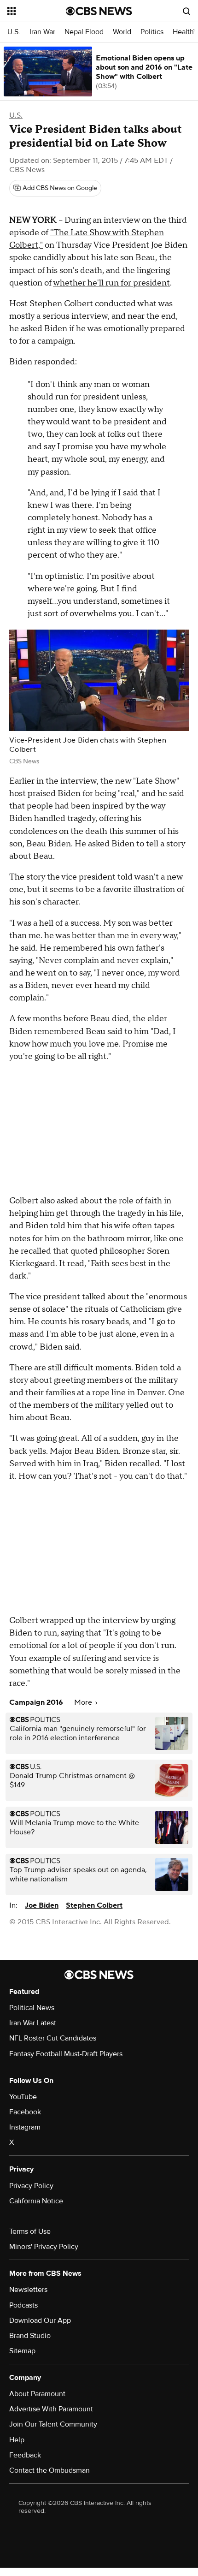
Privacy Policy (31, 2186)
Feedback (25, 2455)
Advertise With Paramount (51, 2409)
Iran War (42, 32)
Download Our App (40, 2320)
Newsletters (28, 2290)
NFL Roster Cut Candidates (53, 2038)
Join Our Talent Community (53, 2424)
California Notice (36, 2201)
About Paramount (37, 2394)
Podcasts (23, 2305)
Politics (152, 32)
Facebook (25, 2112)
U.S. (14, 32)
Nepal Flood (84, 32)
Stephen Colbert (94, 1905)
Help (17, 2440)
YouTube (23, 2097)
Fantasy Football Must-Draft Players (66, 2054)
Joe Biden (42, 1905)
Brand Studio (30, 2336)
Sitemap (22, 2351)
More (84, 1702)
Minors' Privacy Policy (44, 2247)
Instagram (25, 2127)
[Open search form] (186, 11)
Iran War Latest (33, 2023)
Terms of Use (30, 2231)
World (122, 32)
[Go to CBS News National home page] (99, 11)
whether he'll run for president (111, 283)
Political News (32, 2008)
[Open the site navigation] (37, 11)
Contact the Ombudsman (49, 2470)
